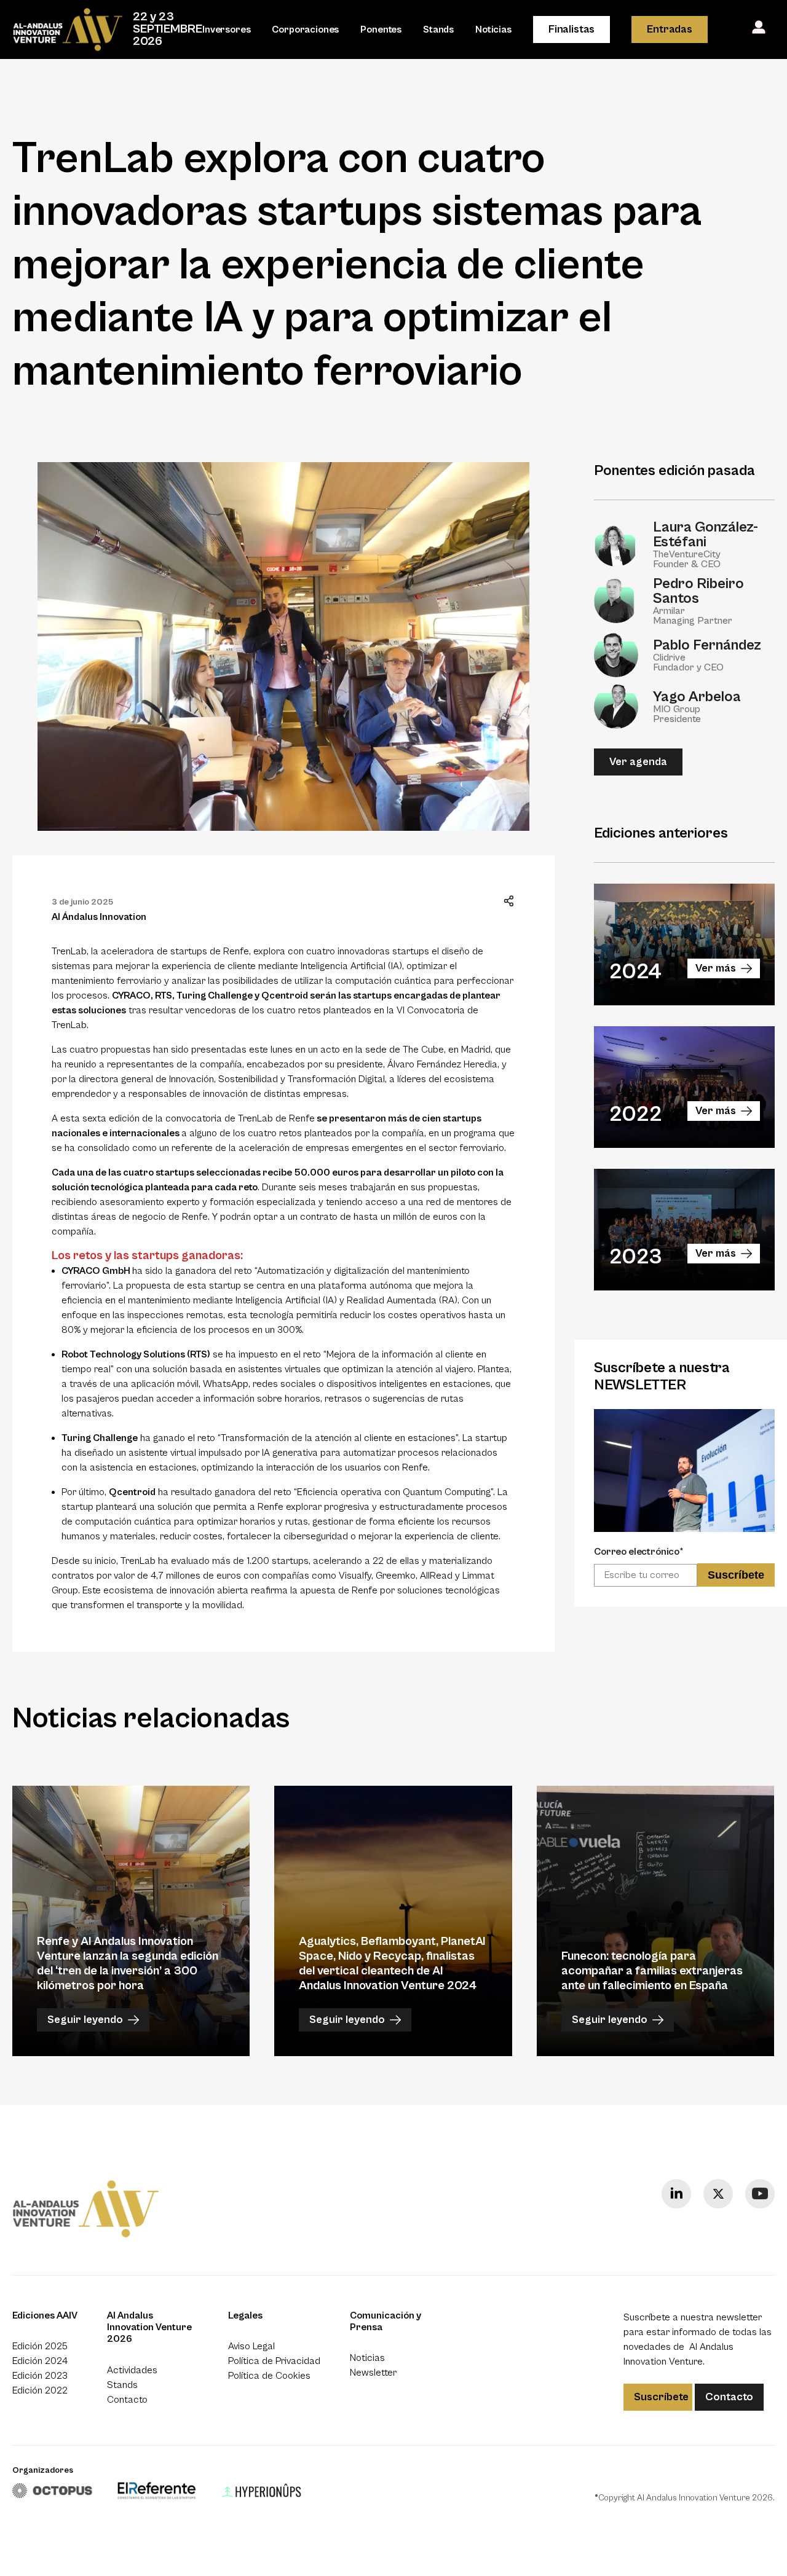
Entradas (670, 29)
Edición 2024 (40, 2361)
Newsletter (373, 2373)
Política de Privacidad (274, 2361)
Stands (438, 29)
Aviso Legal (251, 2346)
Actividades (132, 2370)
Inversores (226, 29)
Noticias (493, 29)
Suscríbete (661, 2397)
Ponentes (381, 29)
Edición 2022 (40, 2390)
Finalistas (571, 29)
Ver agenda (638, 762)
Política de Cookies (269, 2376)
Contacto (127, 2400)
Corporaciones (305, 29)
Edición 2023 (40, 2376)
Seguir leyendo (85, 2020)
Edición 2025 (40, 2346)
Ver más (716, 968)
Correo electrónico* (639, 1552)
